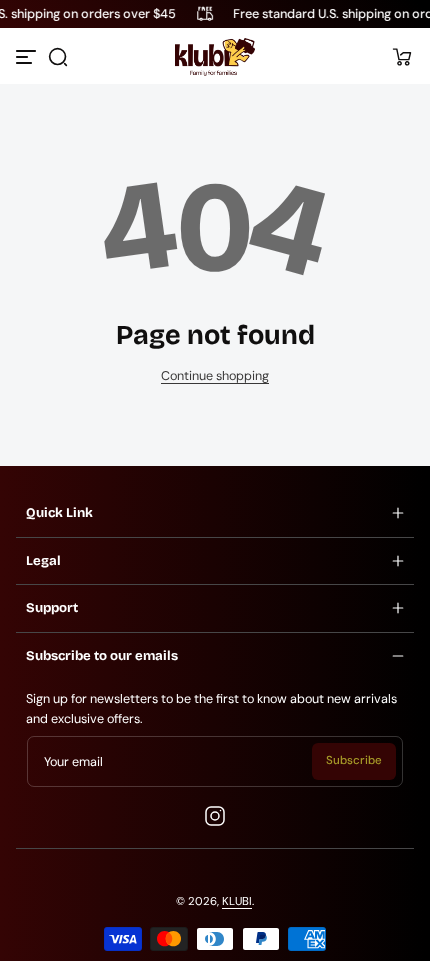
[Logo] (214, 57)
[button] (58, 57)
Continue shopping (215, 376)
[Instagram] (215, 816)
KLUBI (237, 901)
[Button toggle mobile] (28, 57)
